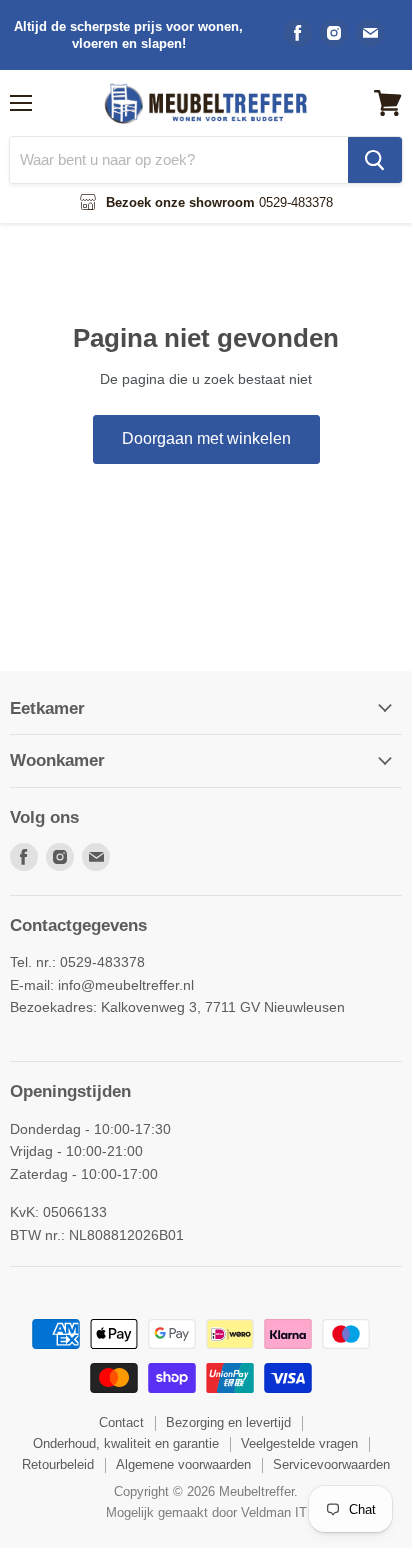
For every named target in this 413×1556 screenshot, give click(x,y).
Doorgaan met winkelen (206, 438)
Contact (121, 1422)
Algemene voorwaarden (183, 1464)
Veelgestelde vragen (299, 1443)
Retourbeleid (58, 1464)
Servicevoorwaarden (331, 1464)
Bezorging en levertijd (228, 1422)
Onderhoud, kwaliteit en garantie (126, 1443)
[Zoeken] (375, 160)
